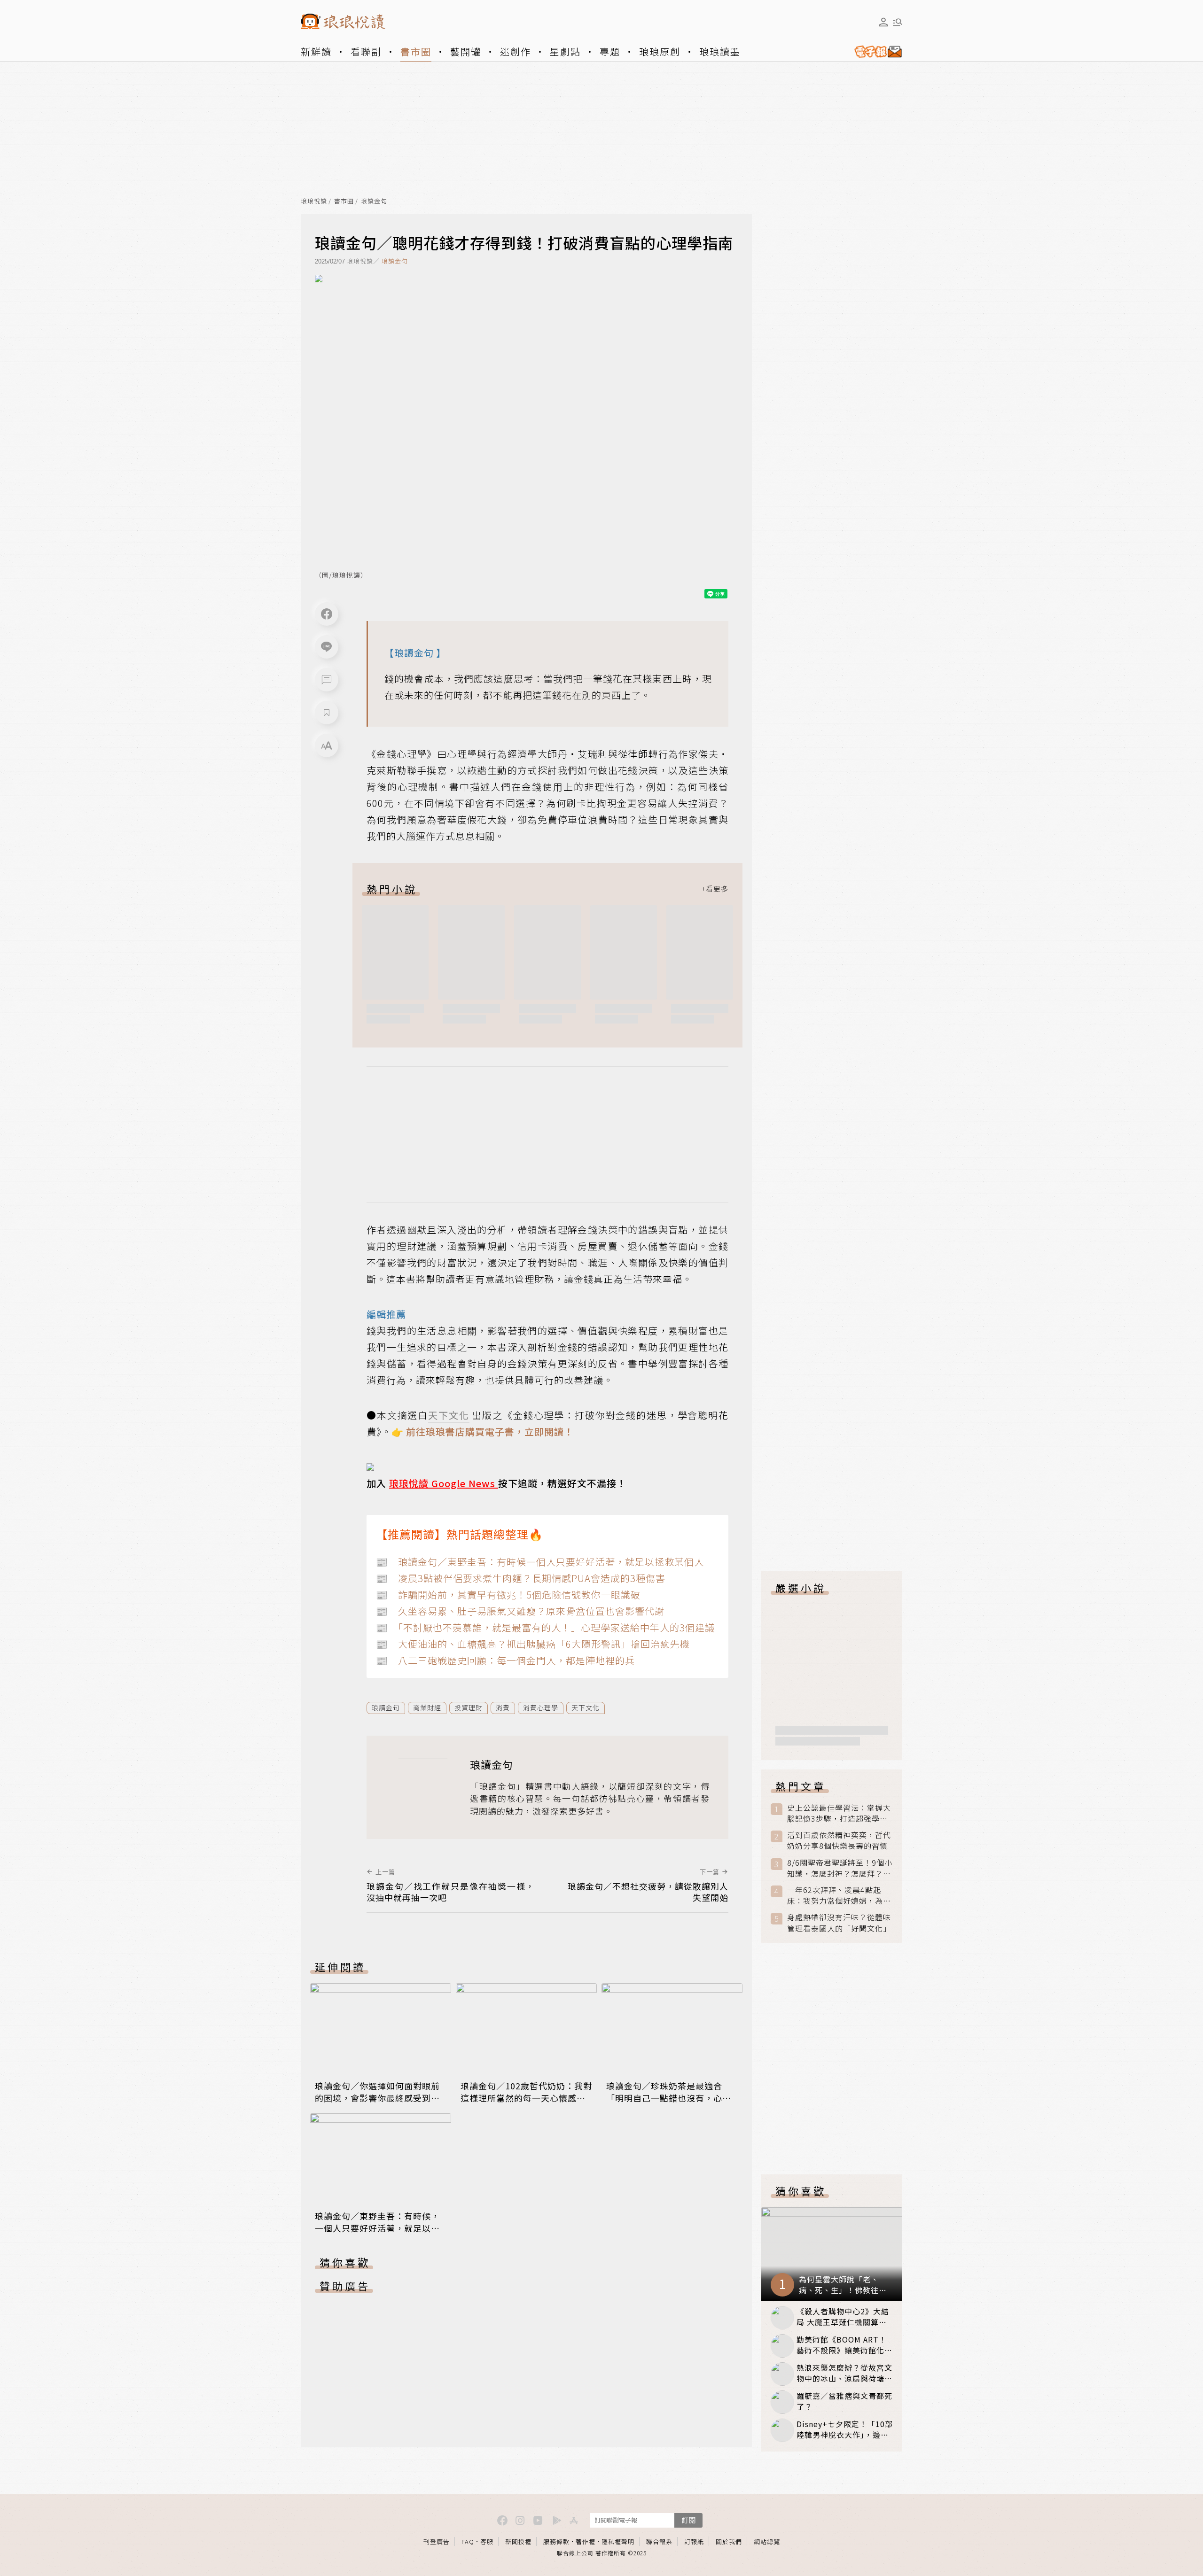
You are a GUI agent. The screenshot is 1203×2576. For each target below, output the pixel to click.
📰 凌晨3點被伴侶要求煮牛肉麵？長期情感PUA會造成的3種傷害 (521, 1578)
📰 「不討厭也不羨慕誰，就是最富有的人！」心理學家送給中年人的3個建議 (545, 1627)
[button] (327, 680)
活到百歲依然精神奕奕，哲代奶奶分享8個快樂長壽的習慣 (839, 1840)
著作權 (586, 2541)
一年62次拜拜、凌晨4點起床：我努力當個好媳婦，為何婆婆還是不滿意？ (839, 1895)
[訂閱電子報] (875, 52)
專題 (610, 51)
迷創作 (516, 51)
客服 (487, 2541)
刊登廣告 (437, 2541)
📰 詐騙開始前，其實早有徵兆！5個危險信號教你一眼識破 (508, 1594)
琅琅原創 (660, 51)
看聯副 (366, 51)
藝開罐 (466, 51)
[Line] (327, 647)
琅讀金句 (374, 201)
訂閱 (688, 2520)
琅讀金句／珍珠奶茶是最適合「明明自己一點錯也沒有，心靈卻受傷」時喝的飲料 (669, 2098)
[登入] (883, 22)
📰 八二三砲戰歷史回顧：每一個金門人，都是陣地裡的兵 (505, 1660)
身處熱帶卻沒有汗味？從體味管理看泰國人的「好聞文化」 (839, 1923)
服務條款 (556, 2541)
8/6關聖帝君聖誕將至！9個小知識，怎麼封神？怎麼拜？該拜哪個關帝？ (840, 1868)
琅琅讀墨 (720, 51)
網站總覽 (767, 2541)
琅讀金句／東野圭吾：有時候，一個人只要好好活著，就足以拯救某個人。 (377, 2228)
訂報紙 (694, 2541)
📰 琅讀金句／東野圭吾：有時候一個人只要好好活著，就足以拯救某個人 (540, 1562)
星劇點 (565, 51)
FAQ (468, 2541)
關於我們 (729, 2541)
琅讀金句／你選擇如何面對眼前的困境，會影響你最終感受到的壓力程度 (377, 2098)
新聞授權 (518, 2541)
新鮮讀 (316, 51)
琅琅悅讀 (314, 201)
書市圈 (416, 51)
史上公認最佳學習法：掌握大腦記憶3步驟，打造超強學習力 (839, 1813)
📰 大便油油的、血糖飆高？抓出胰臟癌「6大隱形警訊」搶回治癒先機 (533, 1644)
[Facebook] (327, 614)
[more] (715, 889)
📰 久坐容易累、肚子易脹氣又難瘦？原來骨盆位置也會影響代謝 (520, 1611)
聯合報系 (659, 2541)
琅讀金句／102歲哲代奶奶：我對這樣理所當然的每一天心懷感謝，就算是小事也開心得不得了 (526, 2098)
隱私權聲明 (618, 2541)
